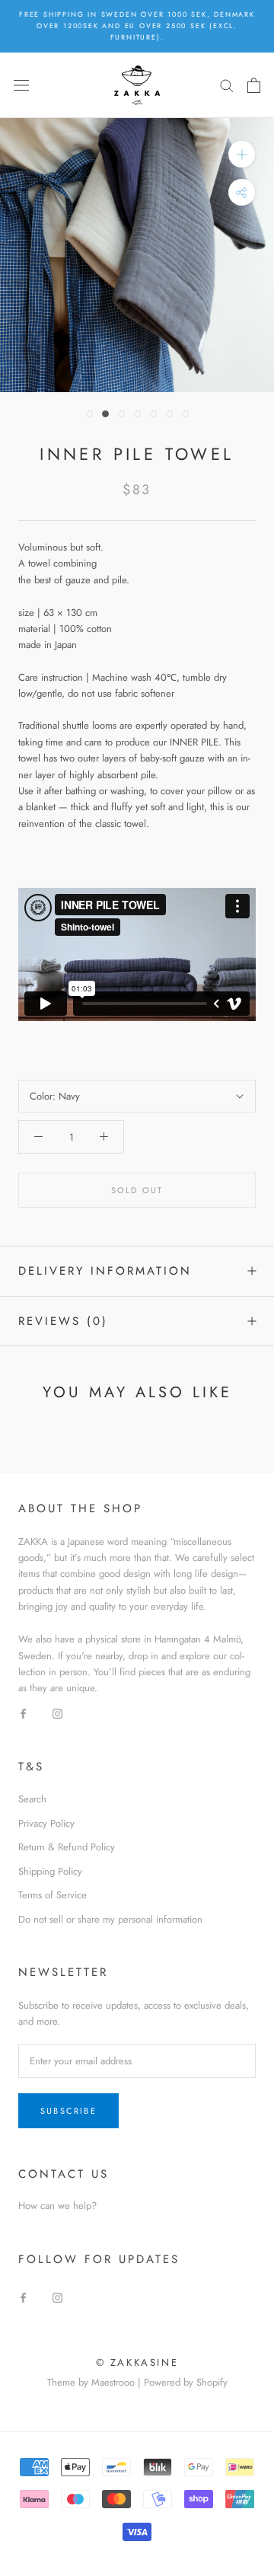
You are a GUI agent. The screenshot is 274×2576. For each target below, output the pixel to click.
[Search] (227, 85)
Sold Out (137, 1190)
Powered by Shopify (186, 2382)
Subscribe (68, 2111)
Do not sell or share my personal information (110, 1919)
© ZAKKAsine (137, 2362)
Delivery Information (105, 1271)
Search (32, 1799)
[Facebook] (23, 1713)
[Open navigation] (21, 85)
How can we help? (57, 2206)
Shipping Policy (50, 1871)
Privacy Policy (46, 1823)
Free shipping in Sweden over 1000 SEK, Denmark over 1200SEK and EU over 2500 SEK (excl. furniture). (137, 26)
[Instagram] (57, 1713)
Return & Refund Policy (67, 1847)
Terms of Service (53, 1895)
